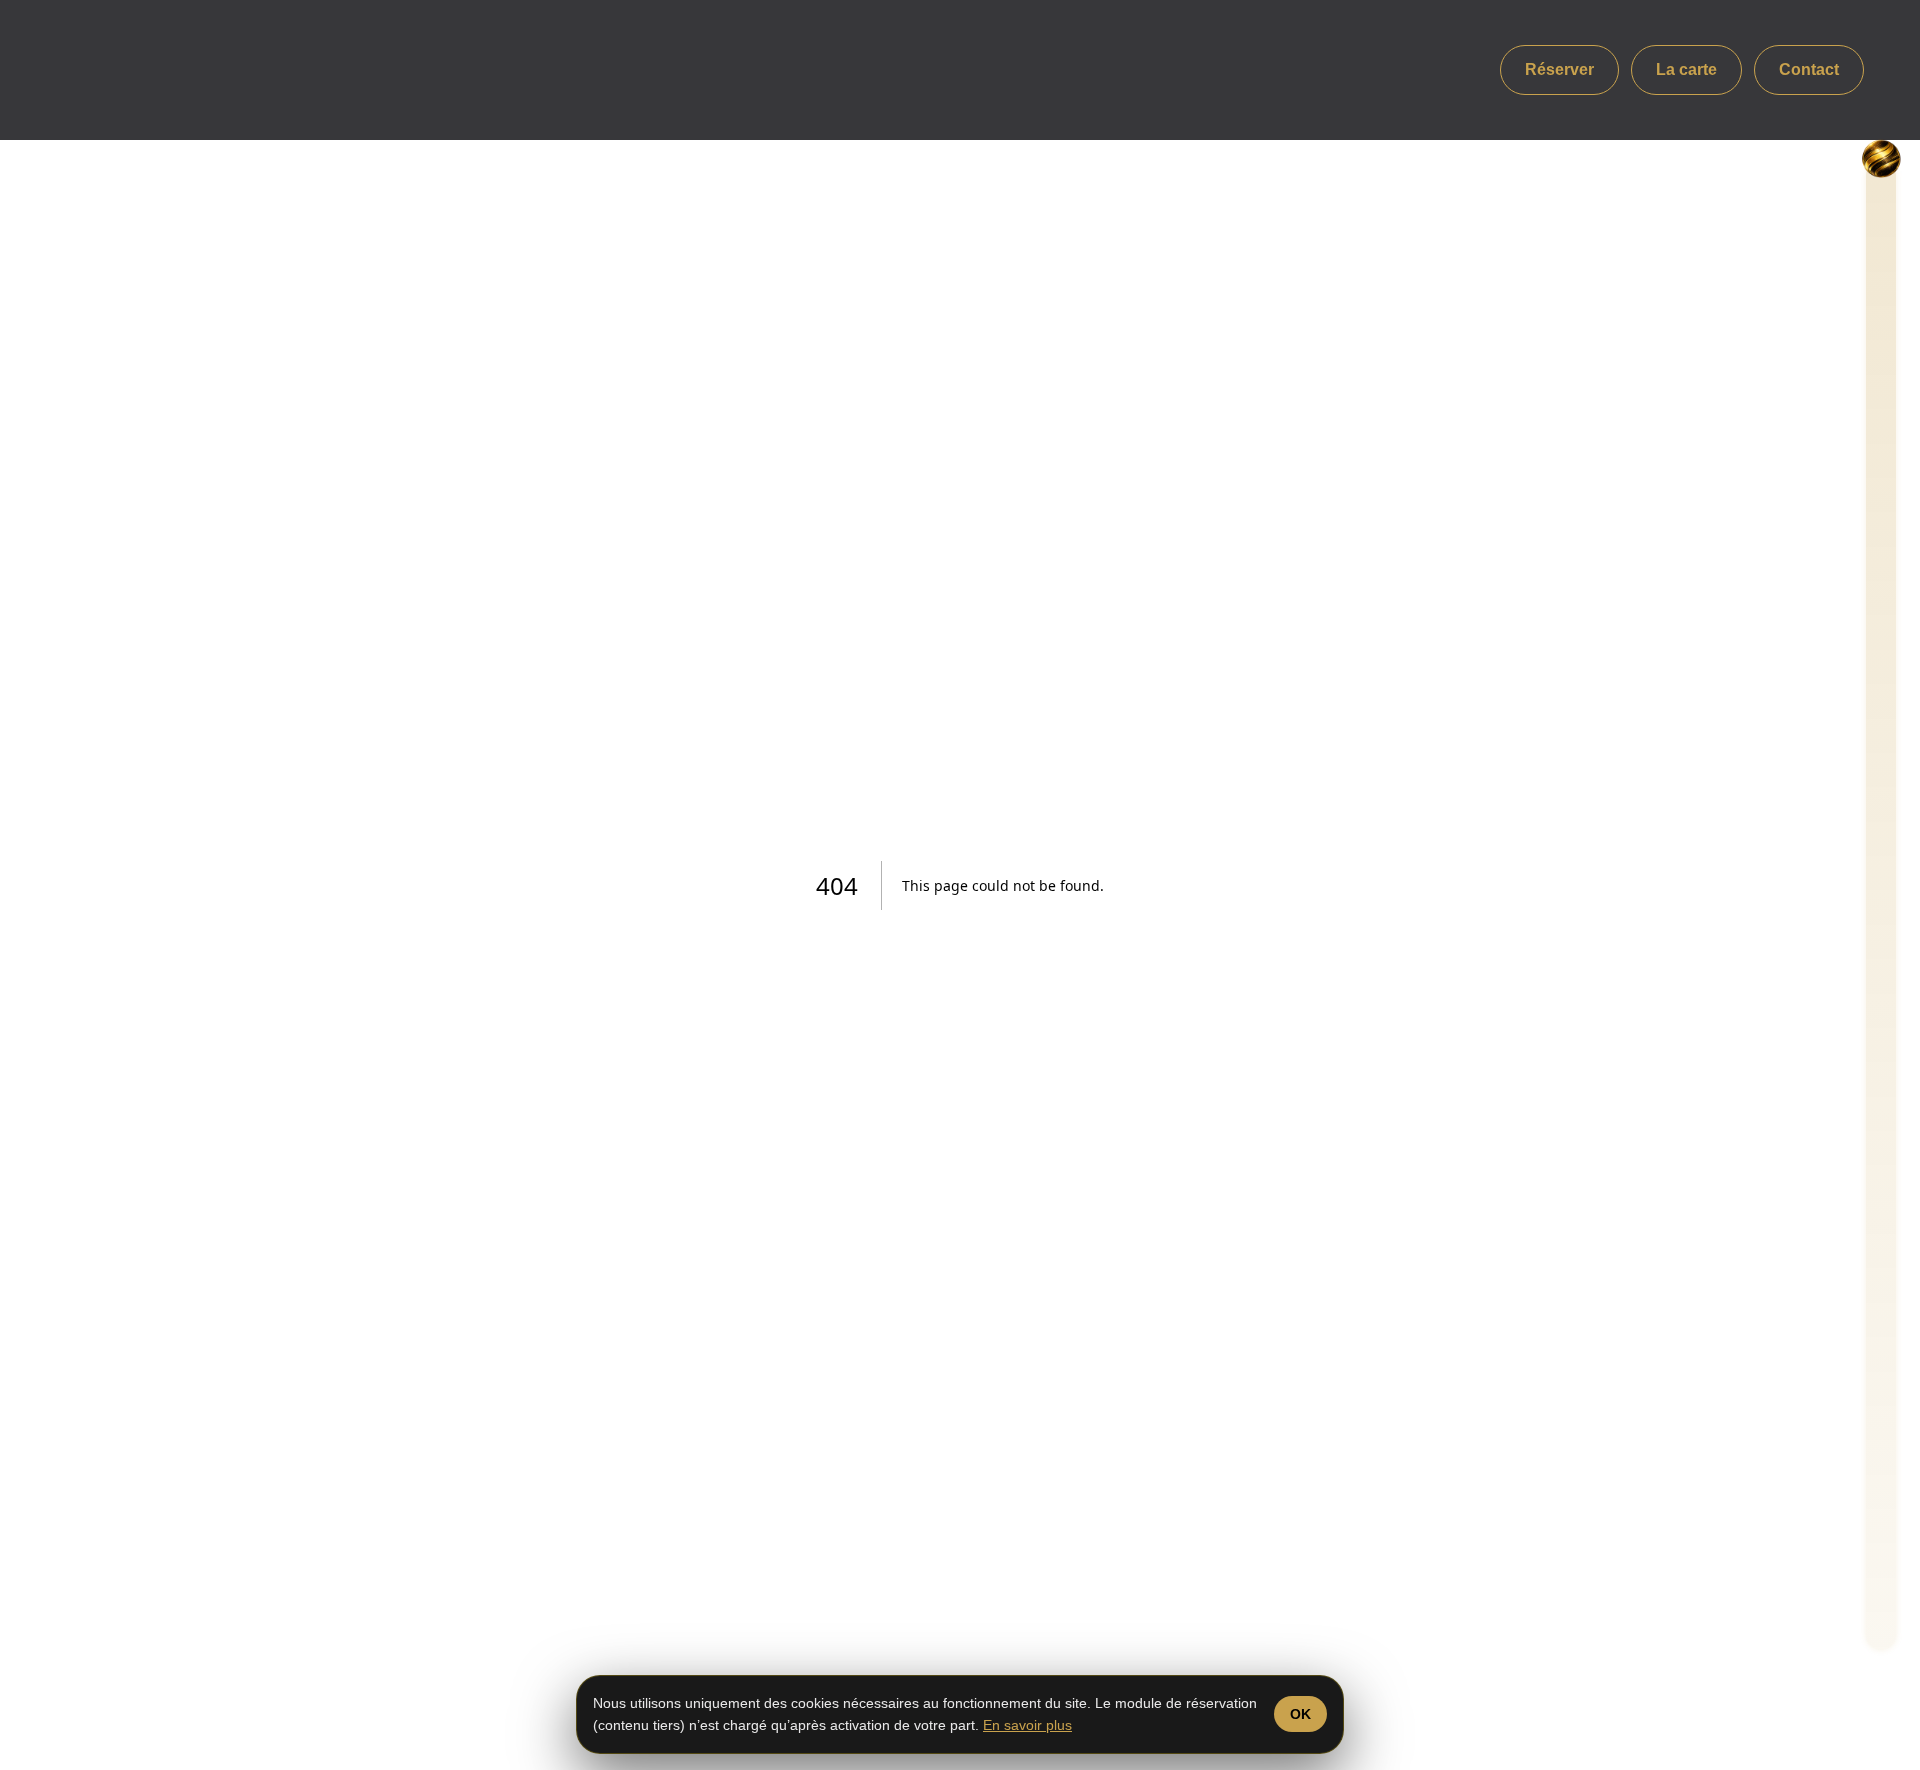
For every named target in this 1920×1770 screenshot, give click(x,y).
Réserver (1559, 69)
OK (1300, 1714)
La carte (1686, 69)
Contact (1809, 69)
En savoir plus (1027, 1725)
